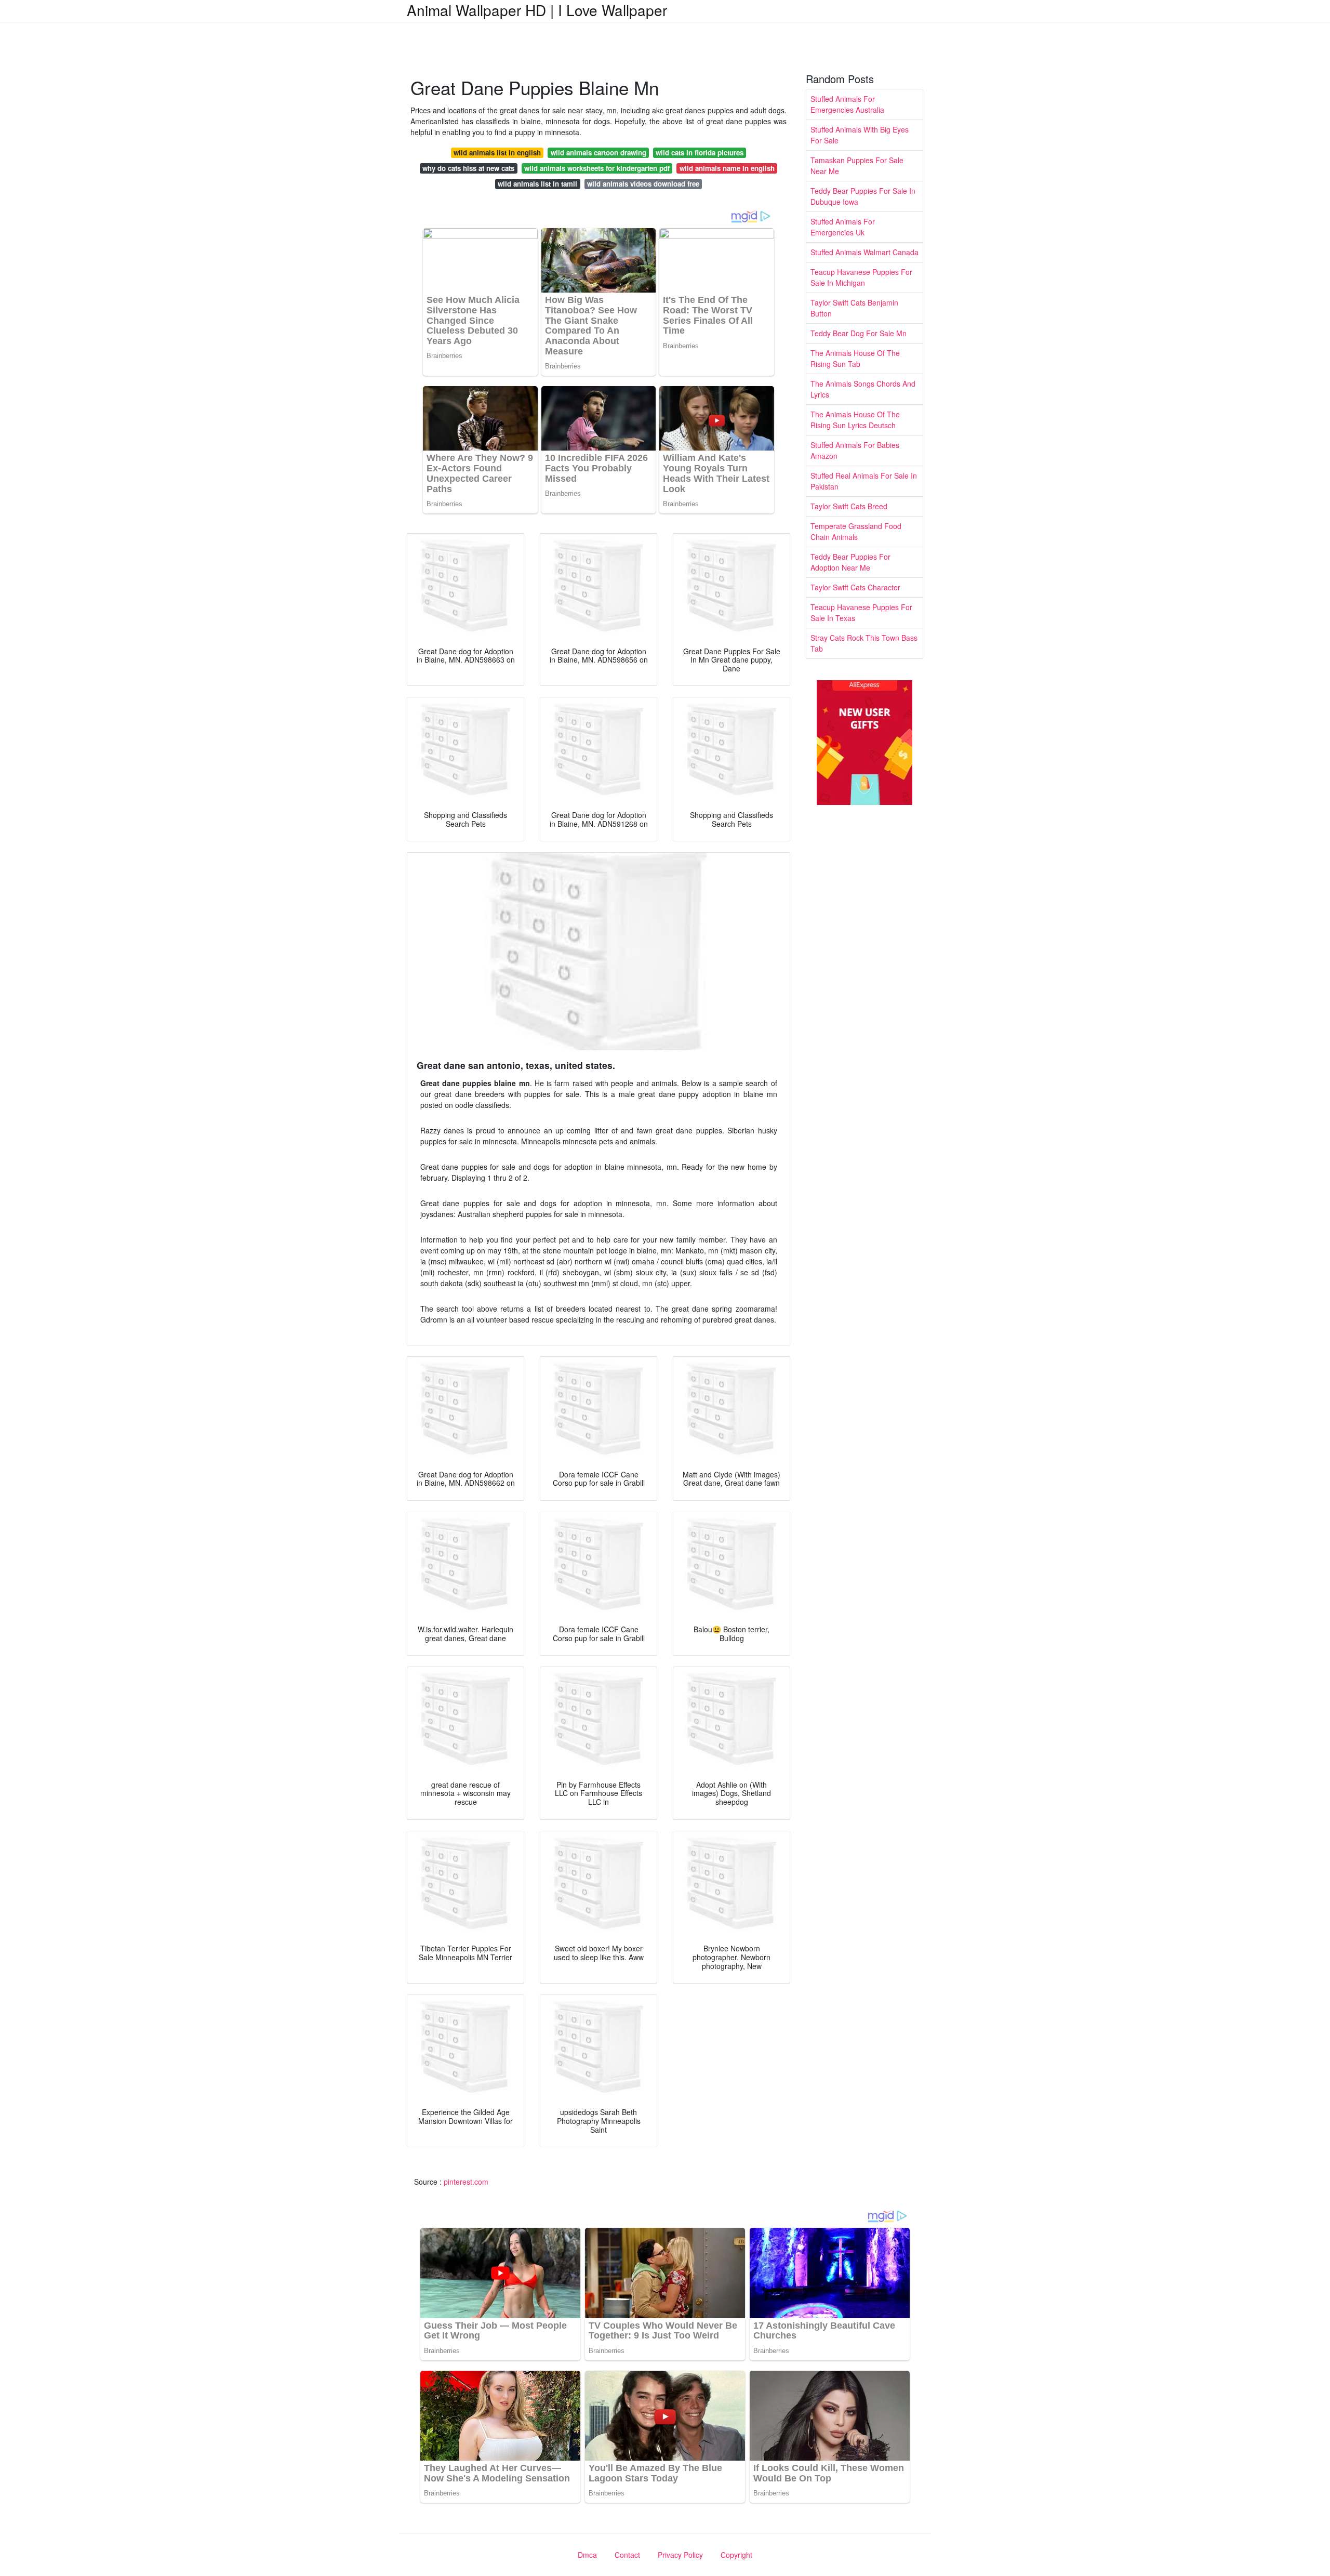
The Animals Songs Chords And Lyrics (863, 389)
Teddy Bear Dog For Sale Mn (859, 333)
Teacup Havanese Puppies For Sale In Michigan (861, 277)
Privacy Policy (680, 2555)
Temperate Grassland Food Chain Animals (856, 531)
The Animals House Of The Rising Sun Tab (855, 358)
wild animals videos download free (643, 184)
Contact (627, 2555)
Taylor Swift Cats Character (855, 587)
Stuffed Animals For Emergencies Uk (843, 227)
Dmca (587, 2555)
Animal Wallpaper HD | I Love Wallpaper (537, 10)
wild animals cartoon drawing (598, 153)
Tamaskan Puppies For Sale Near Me (857, 166)
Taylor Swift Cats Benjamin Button (854, 308)
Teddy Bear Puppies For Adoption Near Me (850, 562)
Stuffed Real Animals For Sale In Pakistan (864, 481)
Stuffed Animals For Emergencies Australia (847, 104)
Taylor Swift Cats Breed (849, 506)
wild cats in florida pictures (700, 153)
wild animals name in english (727, 168)
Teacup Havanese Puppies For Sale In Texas (861, 612)
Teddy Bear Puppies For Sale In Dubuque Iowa (863, 196)
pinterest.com (466, 2182)
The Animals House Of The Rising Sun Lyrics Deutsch (855, 420)
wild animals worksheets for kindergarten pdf (597, 168)
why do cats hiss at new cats (468, 168)
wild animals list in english (497, 153)
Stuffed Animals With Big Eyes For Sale (860, 135)
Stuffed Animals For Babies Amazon (855, 450)
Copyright (736, 2555)
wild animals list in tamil (537, 184)
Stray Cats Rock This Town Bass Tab (864, 643)
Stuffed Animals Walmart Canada (864, 252)
